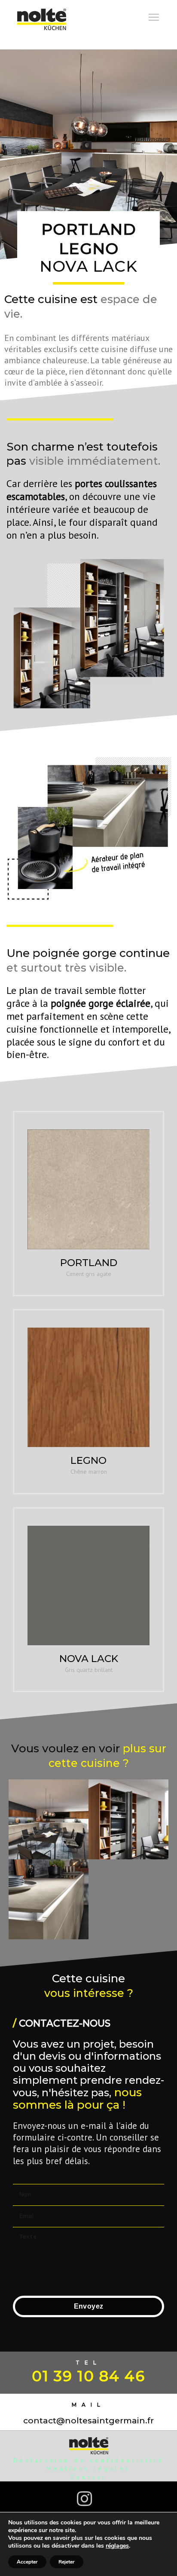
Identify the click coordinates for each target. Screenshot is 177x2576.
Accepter (27, 2562)
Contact (89, 2477)
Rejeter (67, 2562)
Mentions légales (88, 2469)
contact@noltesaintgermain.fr (88, 2421)
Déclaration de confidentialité (89, 2460)
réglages (117, 2546)
